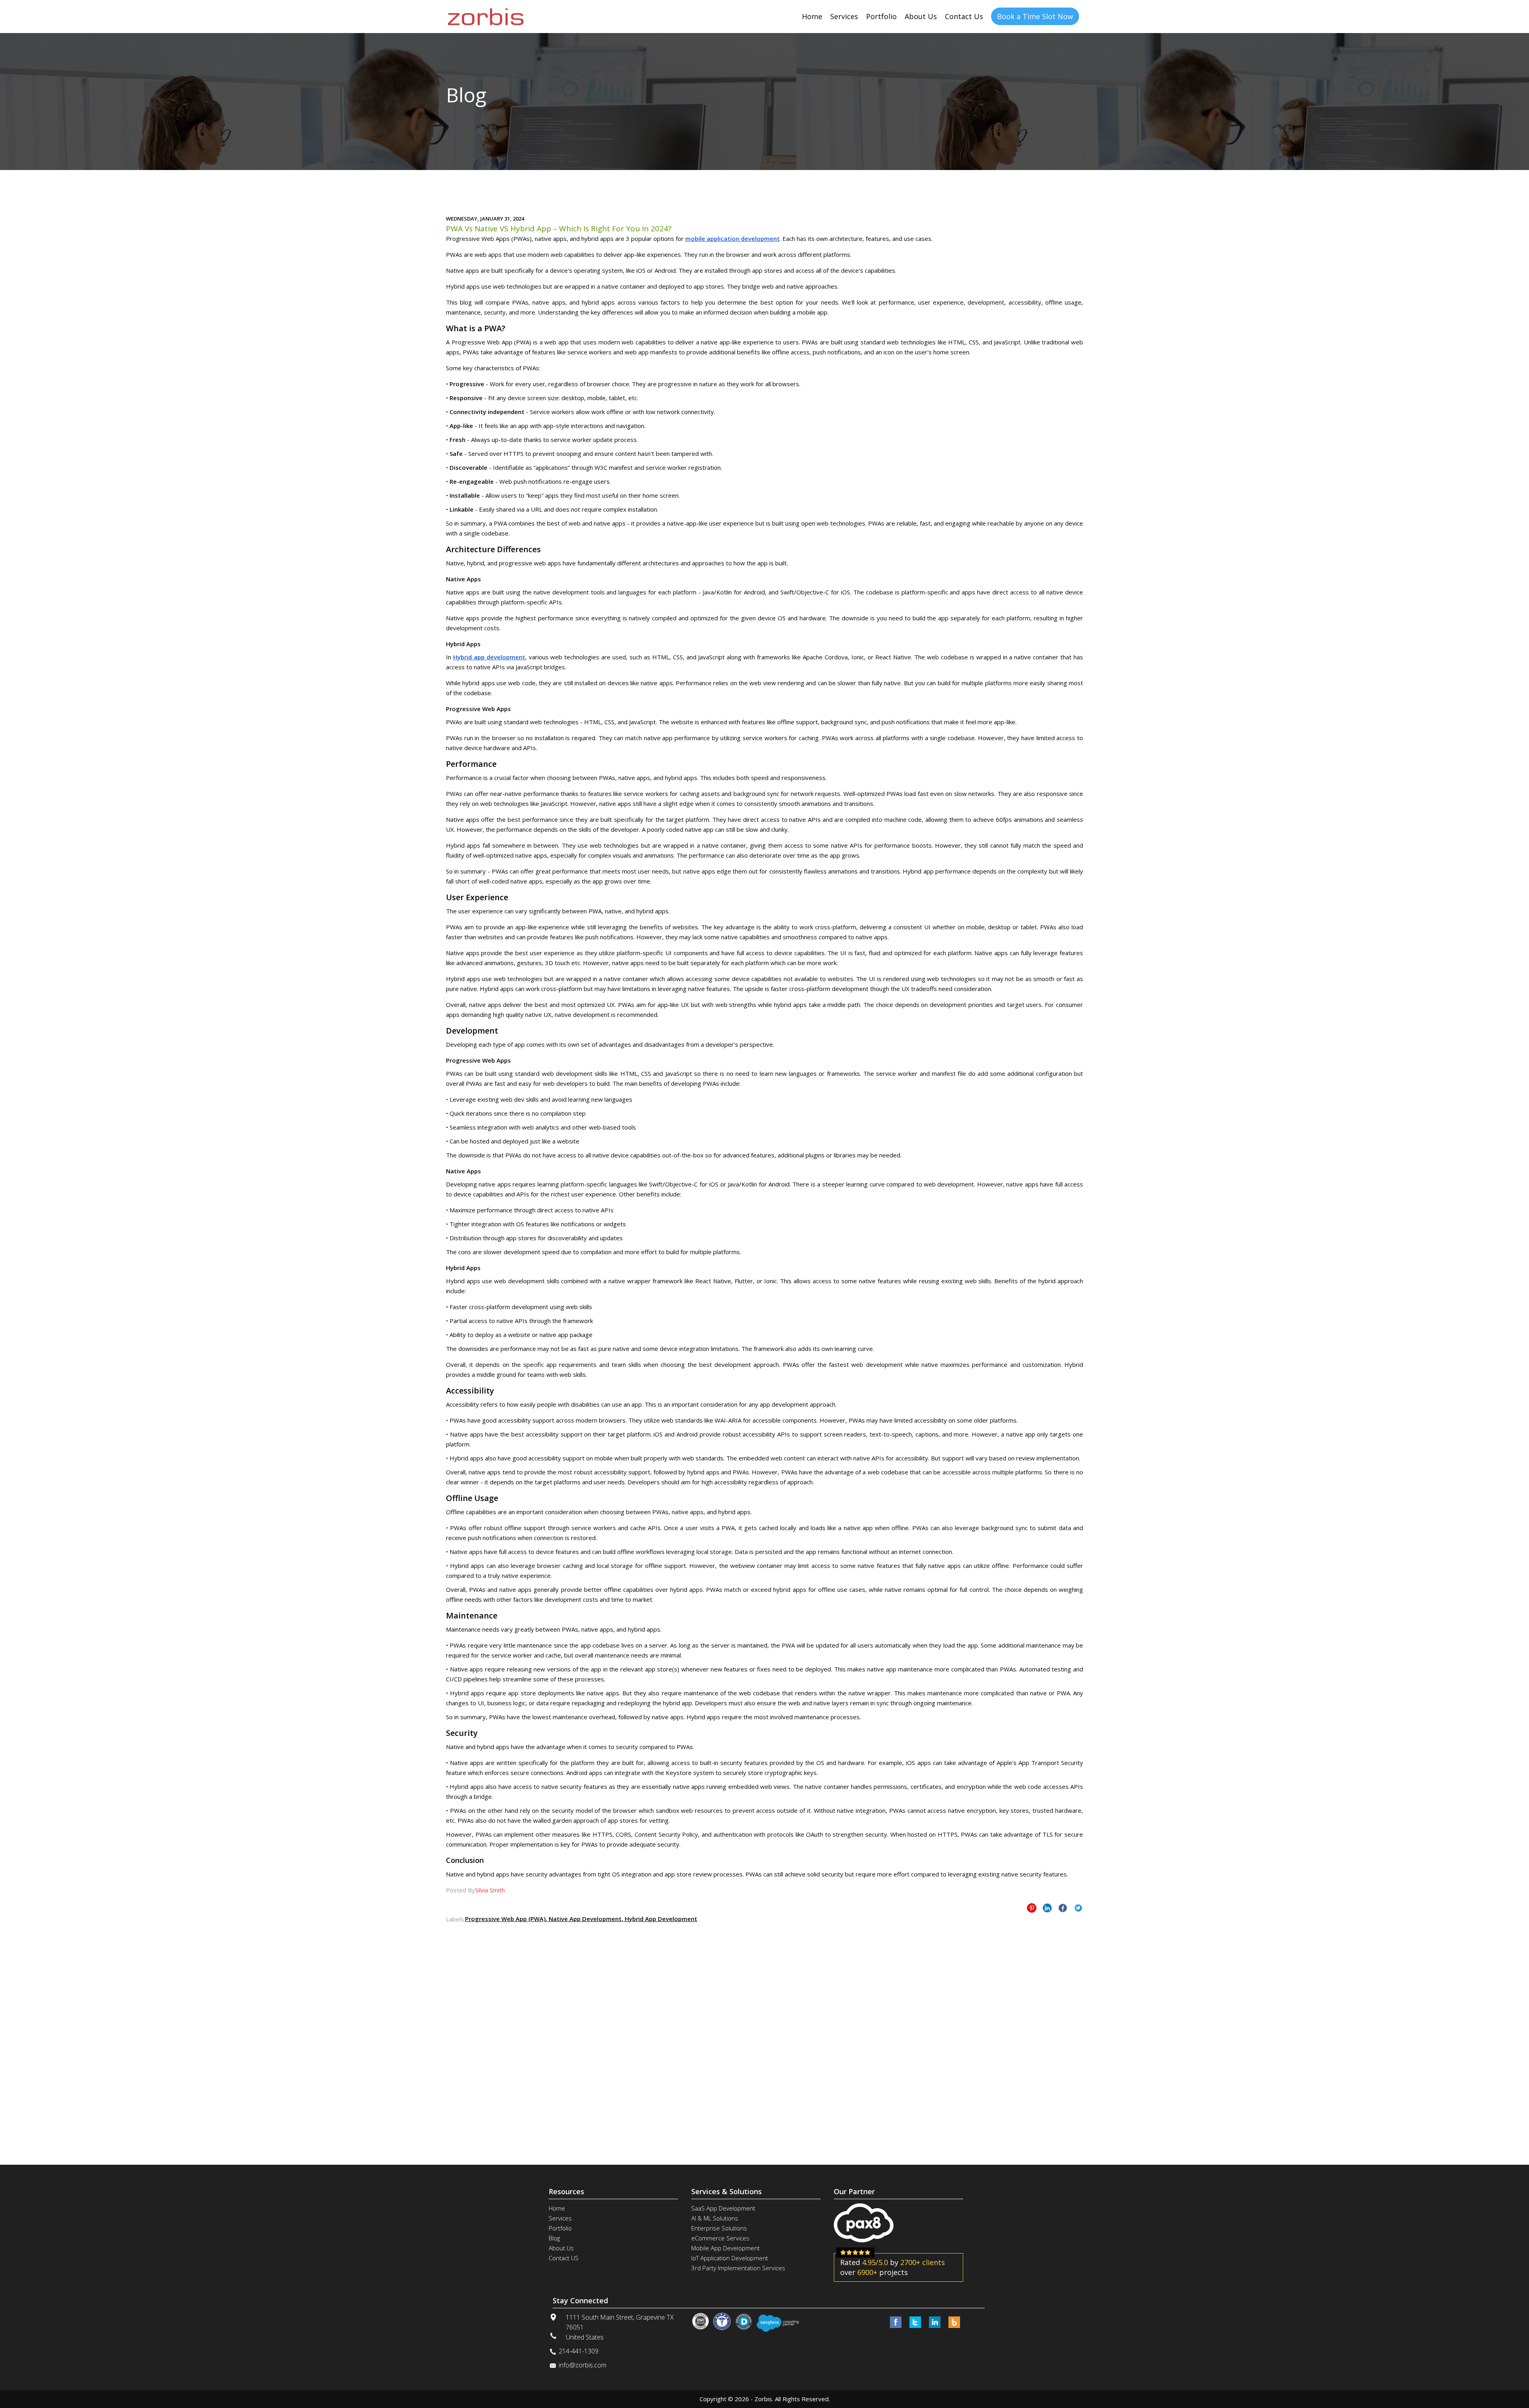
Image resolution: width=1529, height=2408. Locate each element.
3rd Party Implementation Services (738, 2268)
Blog (554, 2238)
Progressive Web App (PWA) (505, 1919)
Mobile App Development (725, 2248)
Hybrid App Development (660, 1919)
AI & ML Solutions (715, 2218)
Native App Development (584, 1919)
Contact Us (964, 16)
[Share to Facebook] (1063, 1908)
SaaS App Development (723, 2208)
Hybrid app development (489, 657)
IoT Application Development (730, 2258)
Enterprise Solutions (719, 2228)
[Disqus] (764, 2024)
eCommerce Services (720, 2238)
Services (844, 16)
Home (812, 16)
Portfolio (881, 16)
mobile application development (732, 238)
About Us (921, 16)
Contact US (564, 2258)
